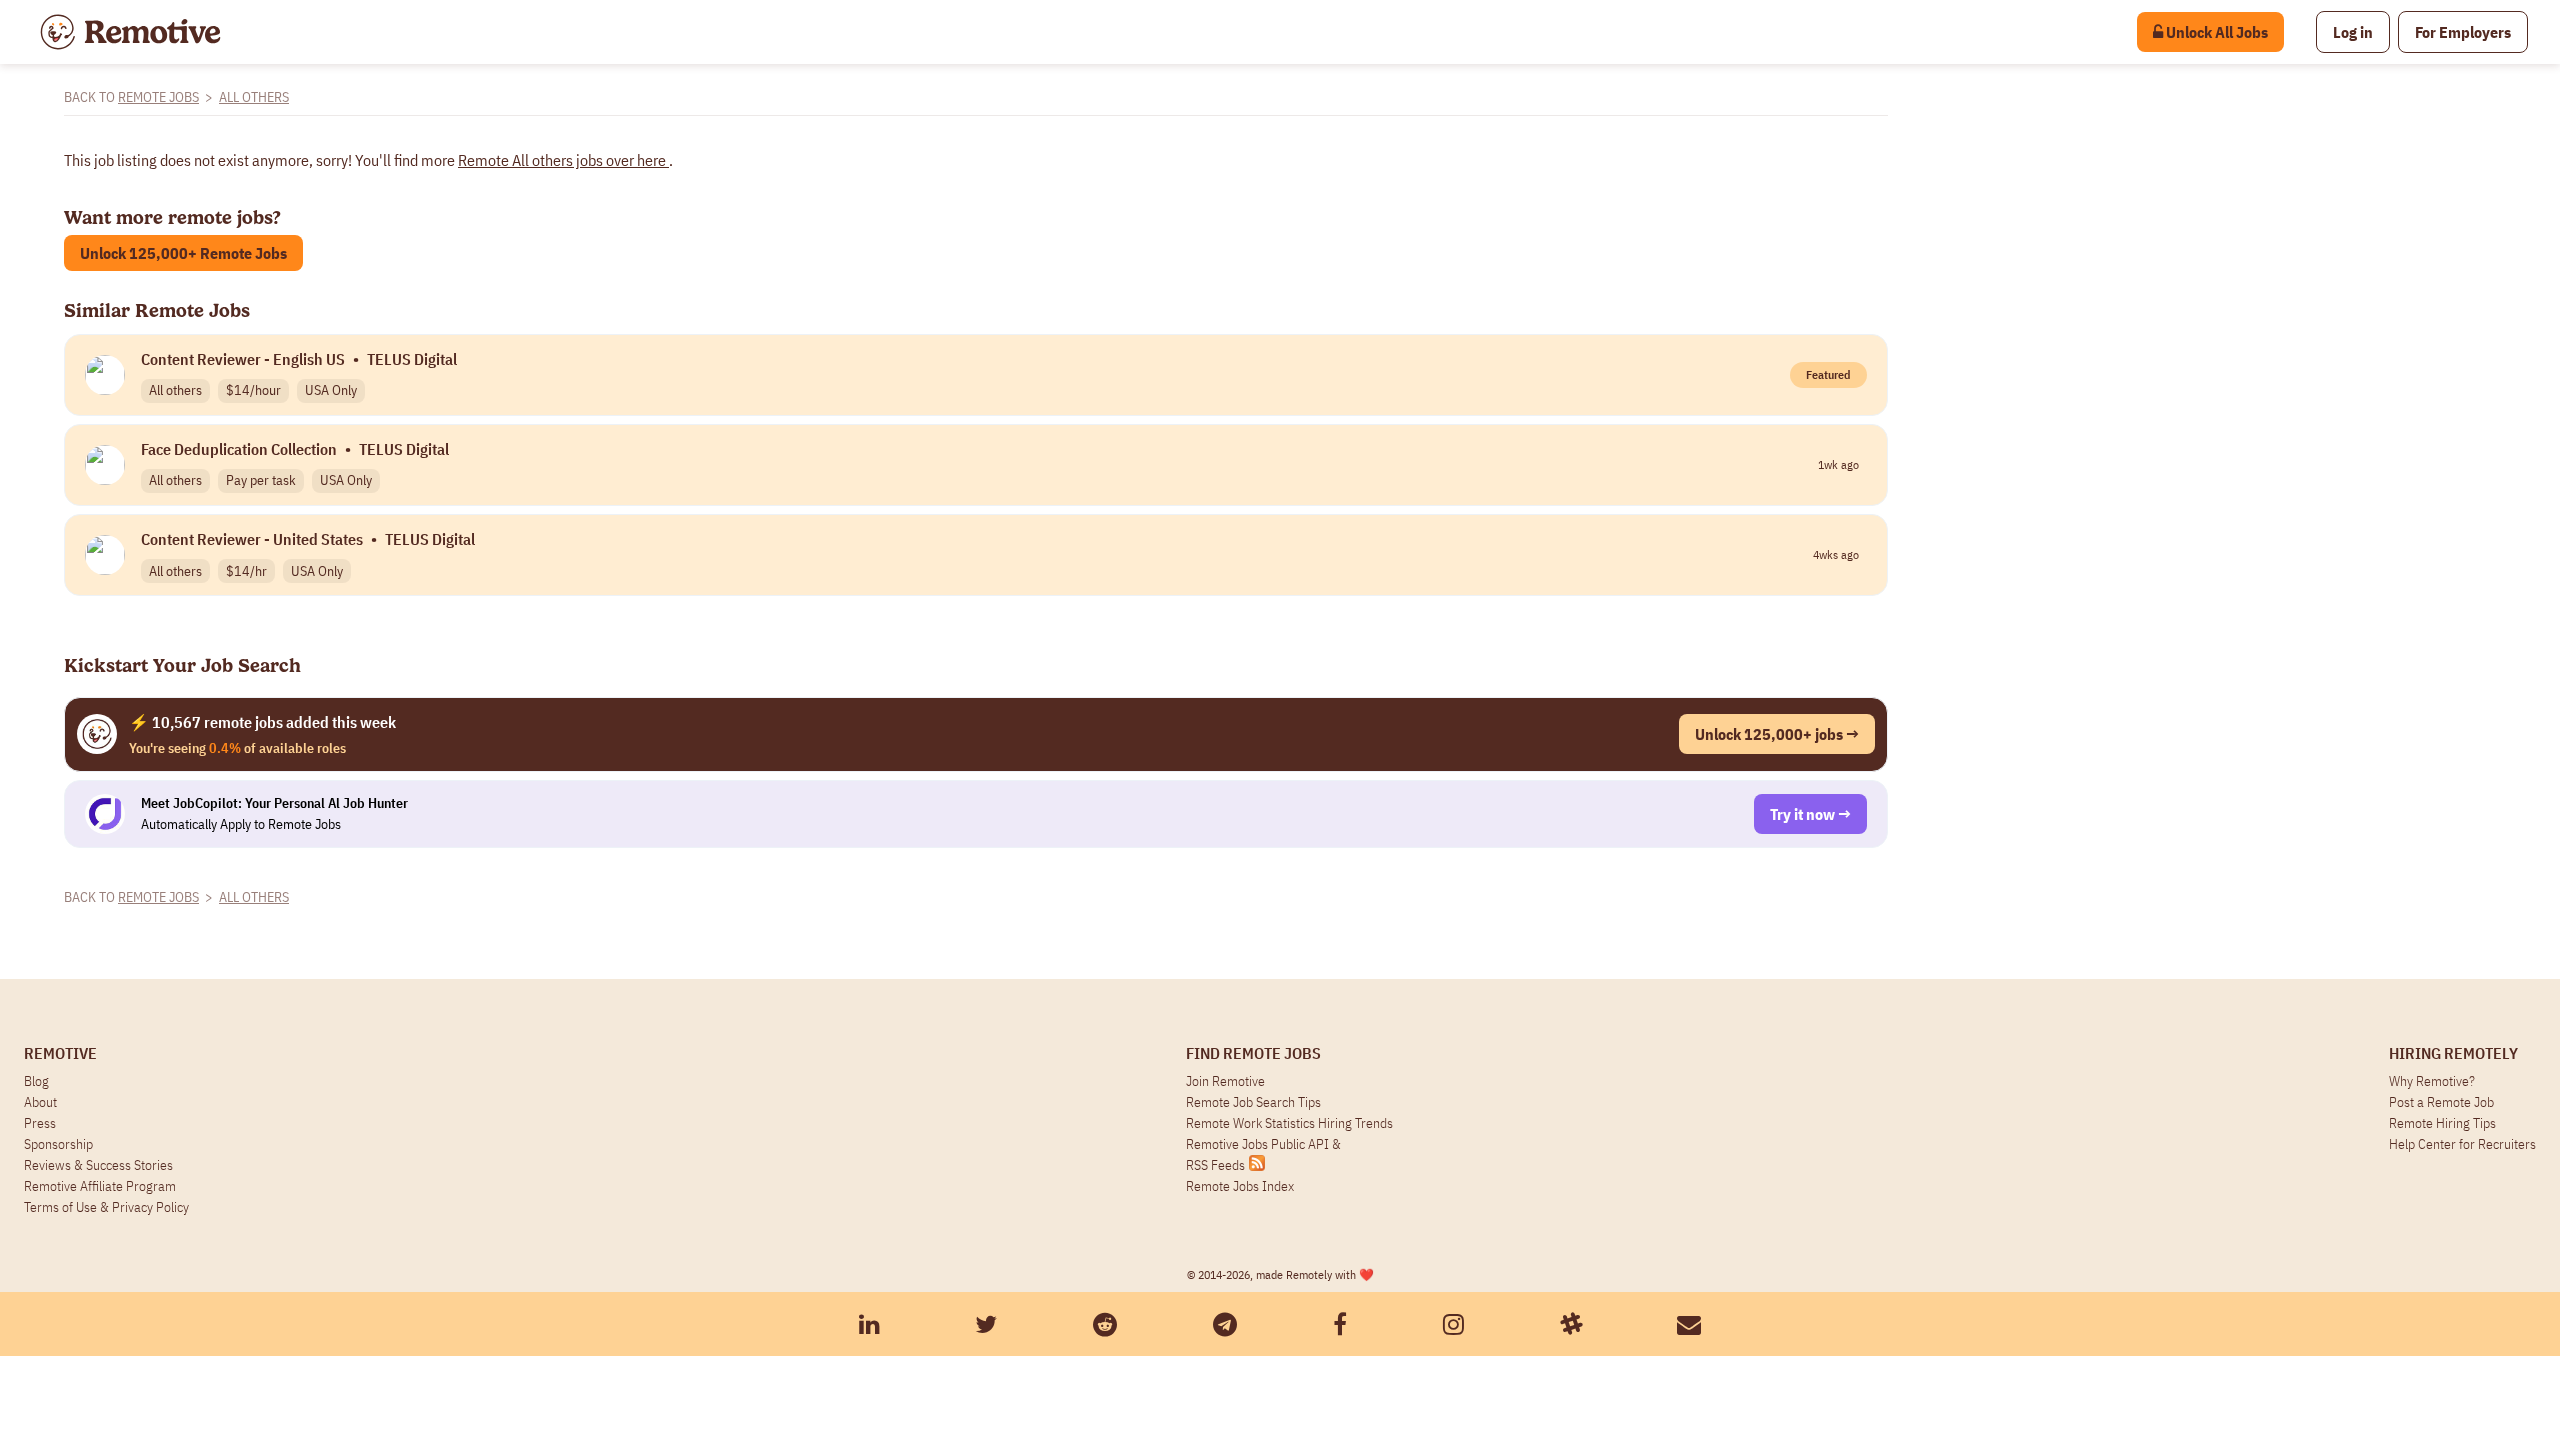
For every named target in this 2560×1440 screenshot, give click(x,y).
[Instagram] (1453, 1324)
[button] (2353, 32)
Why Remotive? (2432, 1081)
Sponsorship (58, 1144)
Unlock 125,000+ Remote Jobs (183, 253)
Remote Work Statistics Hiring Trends (1289, 1123)
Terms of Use (60, 1207)
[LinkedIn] (869, 1324)
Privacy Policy (150, 1207)
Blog (36, 1081)
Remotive (60, 1053)
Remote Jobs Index (1240, 1186)
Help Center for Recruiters (2462, 1144)
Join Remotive (1225, 1081)
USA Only (331, 390)
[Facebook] (1340, 1324)
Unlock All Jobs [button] (2215, 32)
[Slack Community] (1571, 1324)
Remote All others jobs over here (563, 160)
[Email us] (1689, 1324)
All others (254, 97)
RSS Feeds (1215, 1165)
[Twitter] (986, 1324)
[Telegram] (1225, 1324)
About (40, 1102)
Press (40, 1123)
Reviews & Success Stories (98, 1165)
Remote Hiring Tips (2442, 1123)
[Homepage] (130, 32)
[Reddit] (1105, 1324)
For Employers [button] (2463, 32)
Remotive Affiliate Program (100, 1186)
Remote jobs (158, 97)
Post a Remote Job (2441, 1102)
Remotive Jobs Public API (1259, 1144)
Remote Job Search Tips (1253, 1102)
